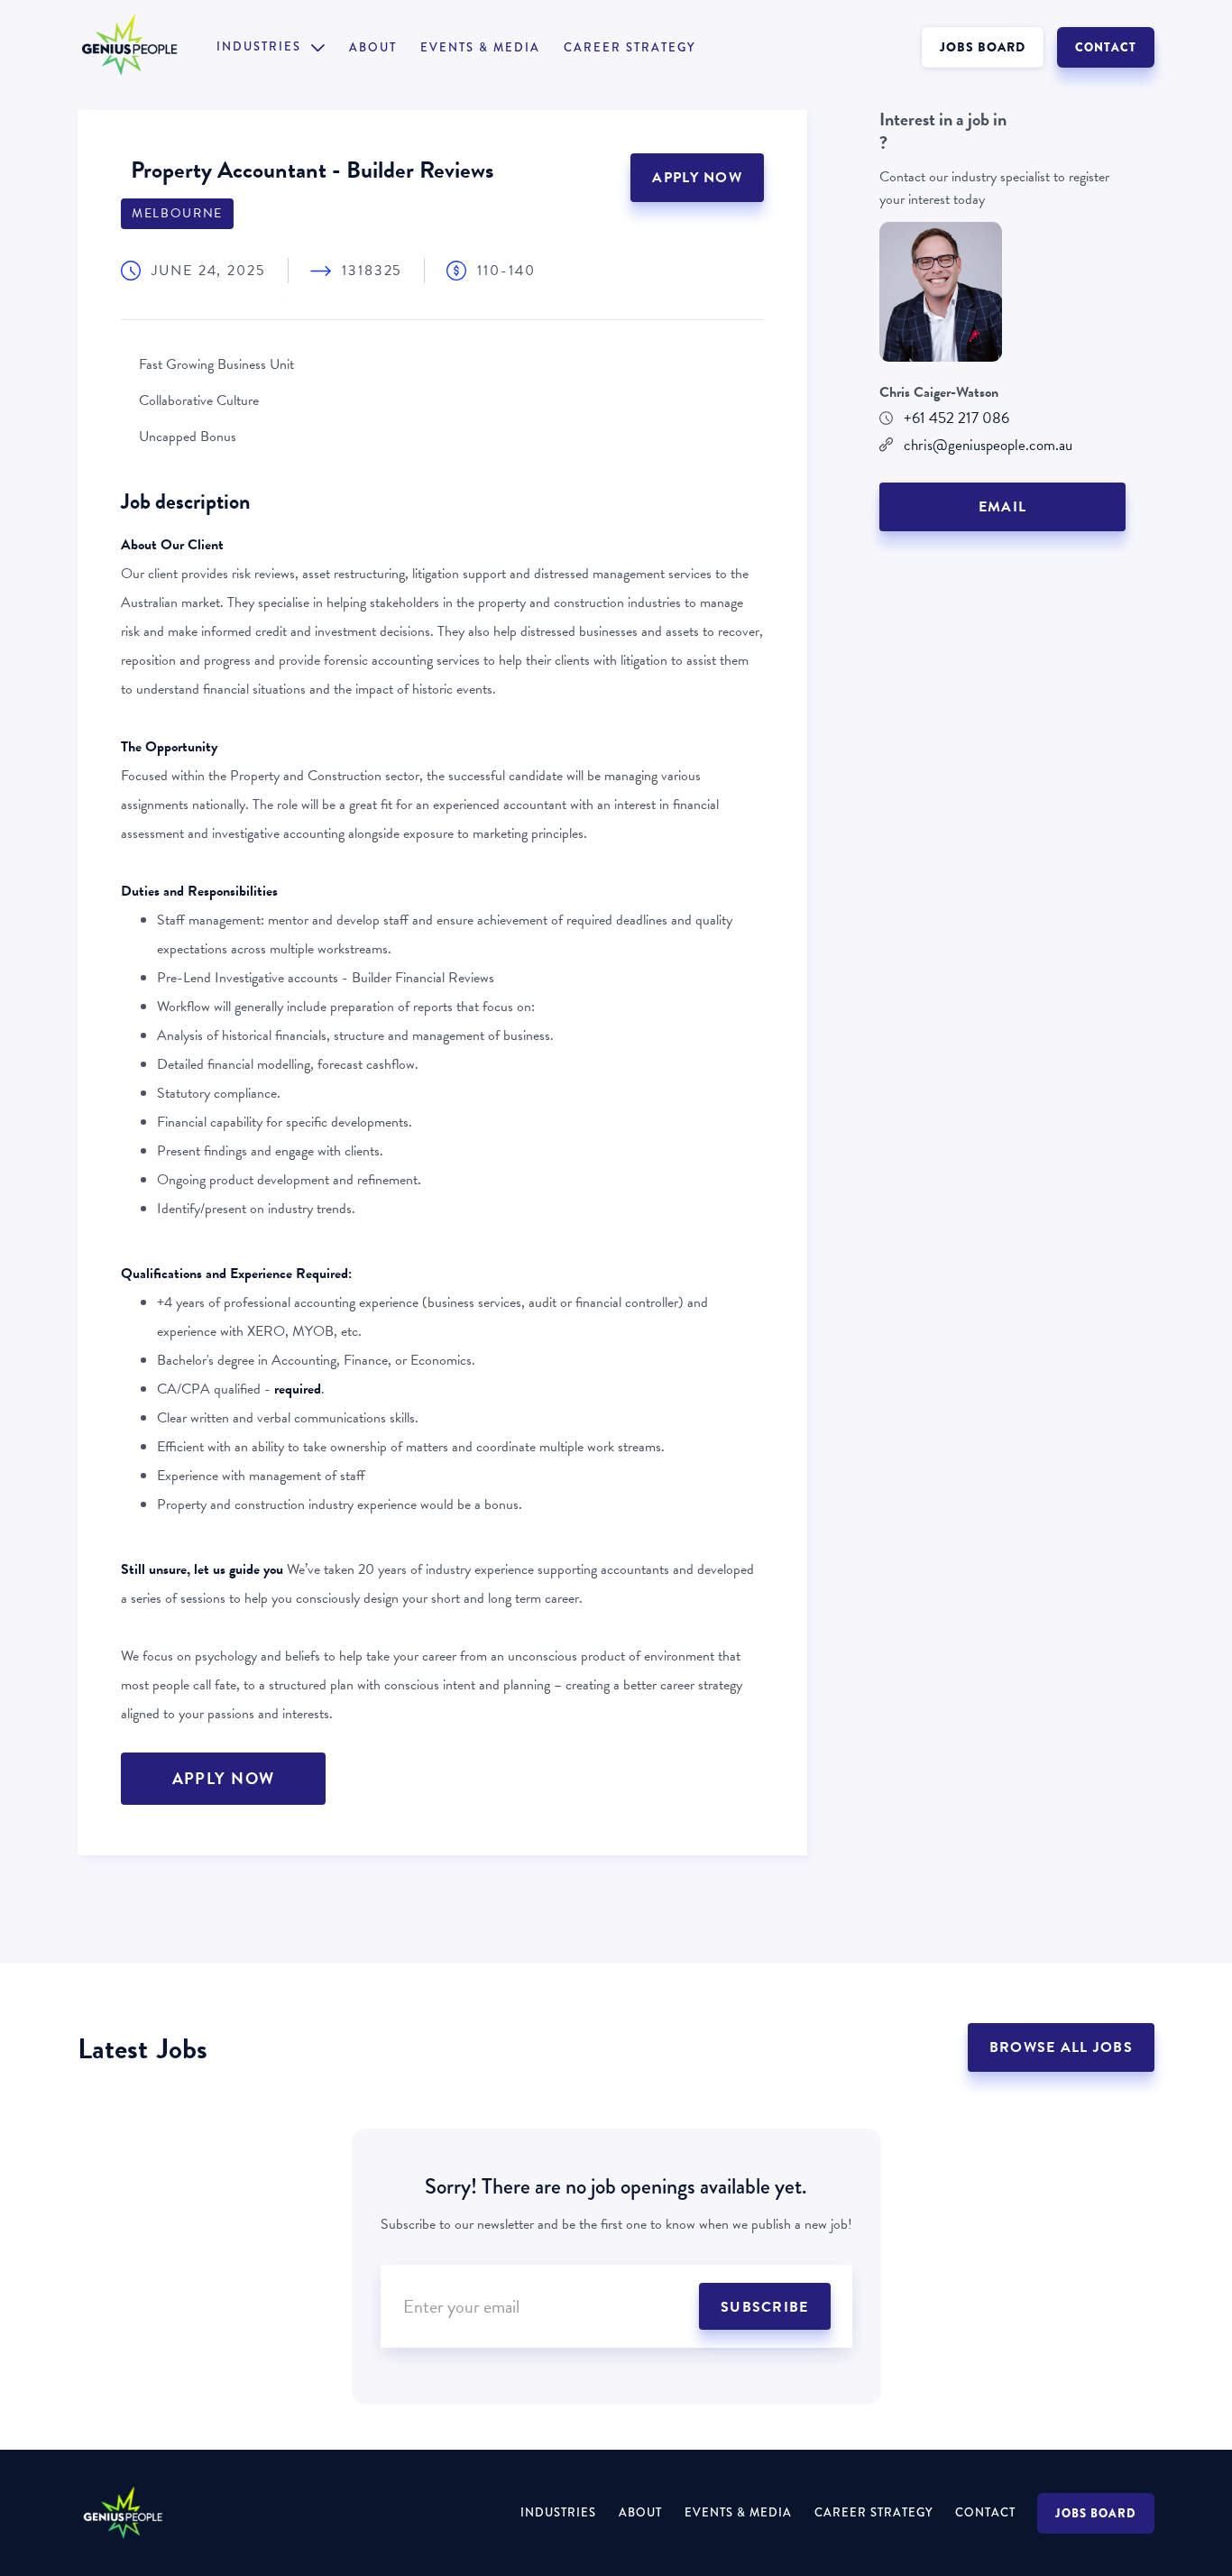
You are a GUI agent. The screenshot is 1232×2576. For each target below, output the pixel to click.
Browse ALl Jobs (1061, 2047)
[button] (271, 47)
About (373, 48)
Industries (558, 2513)
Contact (985, 2513)
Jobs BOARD (1096, 2513)
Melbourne (177, 213)
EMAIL (1002, 507)
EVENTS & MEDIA (480, 48)
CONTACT (1106, 47)
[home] (147, 47)
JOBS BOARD (983, 47)
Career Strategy (630, 48)
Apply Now (697, 178)
